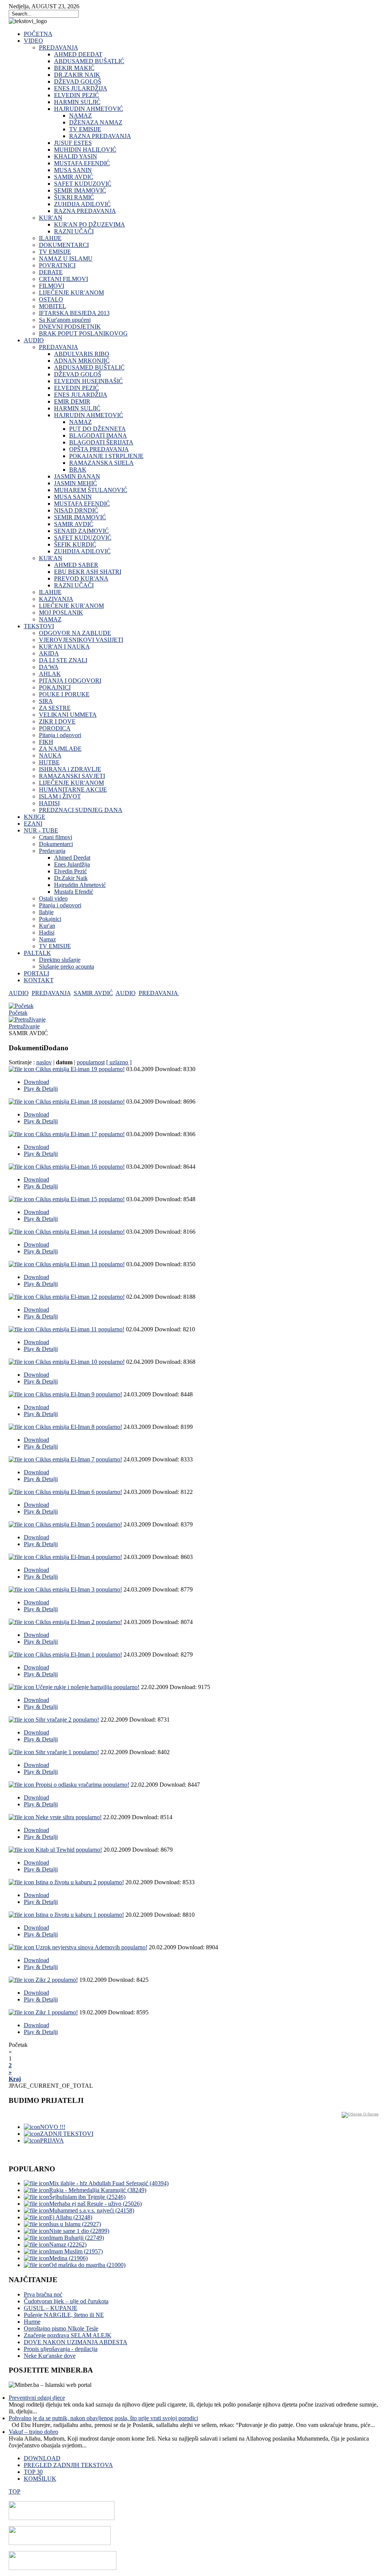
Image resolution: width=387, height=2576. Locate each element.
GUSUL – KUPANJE (51, 2308)
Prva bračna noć (43, 2294)
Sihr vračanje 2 (67, 1720)
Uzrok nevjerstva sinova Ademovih (91, 1947)
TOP (15, 2491)
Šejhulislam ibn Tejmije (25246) (87, 2197)
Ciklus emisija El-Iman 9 (79, 1394)
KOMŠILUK (40, 2479)
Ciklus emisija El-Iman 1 (79, 1654)
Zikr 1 (57, 2012)
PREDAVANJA (51, 993)
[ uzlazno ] (119, 1062)
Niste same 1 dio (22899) (79, 2231)
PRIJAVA (52, 2140)
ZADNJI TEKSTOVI (67, 2134)
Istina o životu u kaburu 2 (80, 1882)
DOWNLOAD (42, 2458)
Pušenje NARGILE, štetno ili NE (64, 2315)
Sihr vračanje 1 (67, 1752)
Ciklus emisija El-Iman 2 (79, 1622)
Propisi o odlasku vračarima (82, 1785)
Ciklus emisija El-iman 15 (80, 1199)
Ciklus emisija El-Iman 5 (79, 1524)
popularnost (91, 1062)
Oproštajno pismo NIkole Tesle (61, 2328)
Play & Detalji (41, 1089)
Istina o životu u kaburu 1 (80, 1915)
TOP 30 (33, 2472)
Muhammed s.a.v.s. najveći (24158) (92, 2210)
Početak (18, 1013)
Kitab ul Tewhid (69, 1850)
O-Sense (370, 2114)
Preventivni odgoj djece (37, 2398)
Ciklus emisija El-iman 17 (80, 1134)
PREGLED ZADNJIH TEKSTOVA (68, 2465)
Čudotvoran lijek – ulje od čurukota (66, 2301)
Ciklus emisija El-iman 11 (80, 1329)
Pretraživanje (24, 1026)
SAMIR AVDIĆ (93, 993)
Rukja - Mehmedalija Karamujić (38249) (98, 2190)
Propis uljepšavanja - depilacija (61, 2349)
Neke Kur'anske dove (50, 2356)
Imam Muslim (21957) (76, 2251)
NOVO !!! (53, 2127)
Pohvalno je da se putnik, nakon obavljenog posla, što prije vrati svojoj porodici (103, 2418)
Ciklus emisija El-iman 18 (80, 1102)
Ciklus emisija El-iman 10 (80, 1362)
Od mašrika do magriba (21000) (87, 2265)
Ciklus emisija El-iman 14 (80, 1232)
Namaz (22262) (68, 2244)
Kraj (15, 2079)
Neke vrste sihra (69, 1817)
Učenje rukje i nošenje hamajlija (87, 1687)
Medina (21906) (68, 2258)
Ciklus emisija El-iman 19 (80, 1069)
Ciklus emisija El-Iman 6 (79, 1492)
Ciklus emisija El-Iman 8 (79, 1427)
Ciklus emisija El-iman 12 (80, 1297)
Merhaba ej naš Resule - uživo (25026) (95, 2204)
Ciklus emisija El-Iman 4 (79, 1557)
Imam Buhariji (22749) (77, 2238)
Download (36, 1082)
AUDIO (19, 993)
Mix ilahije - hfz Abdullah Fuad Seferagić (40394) (109, 2183)
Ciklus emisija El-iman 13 (80, 1264)
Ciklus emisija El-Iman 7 (79, 1459)
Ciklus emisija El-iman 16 (80, 1167)
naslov (44, 1062)
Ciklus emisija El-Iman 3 (79, 1589)
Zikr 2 (57, 1980)
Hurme (32, 2322)
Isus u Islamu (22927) (75, 2224)
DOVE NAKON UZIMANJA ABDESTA (76, 2342)
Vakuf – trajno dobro (33, 2432)
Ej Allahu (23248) (71, 2217)
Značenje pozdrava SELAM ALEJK (68, 2335)
